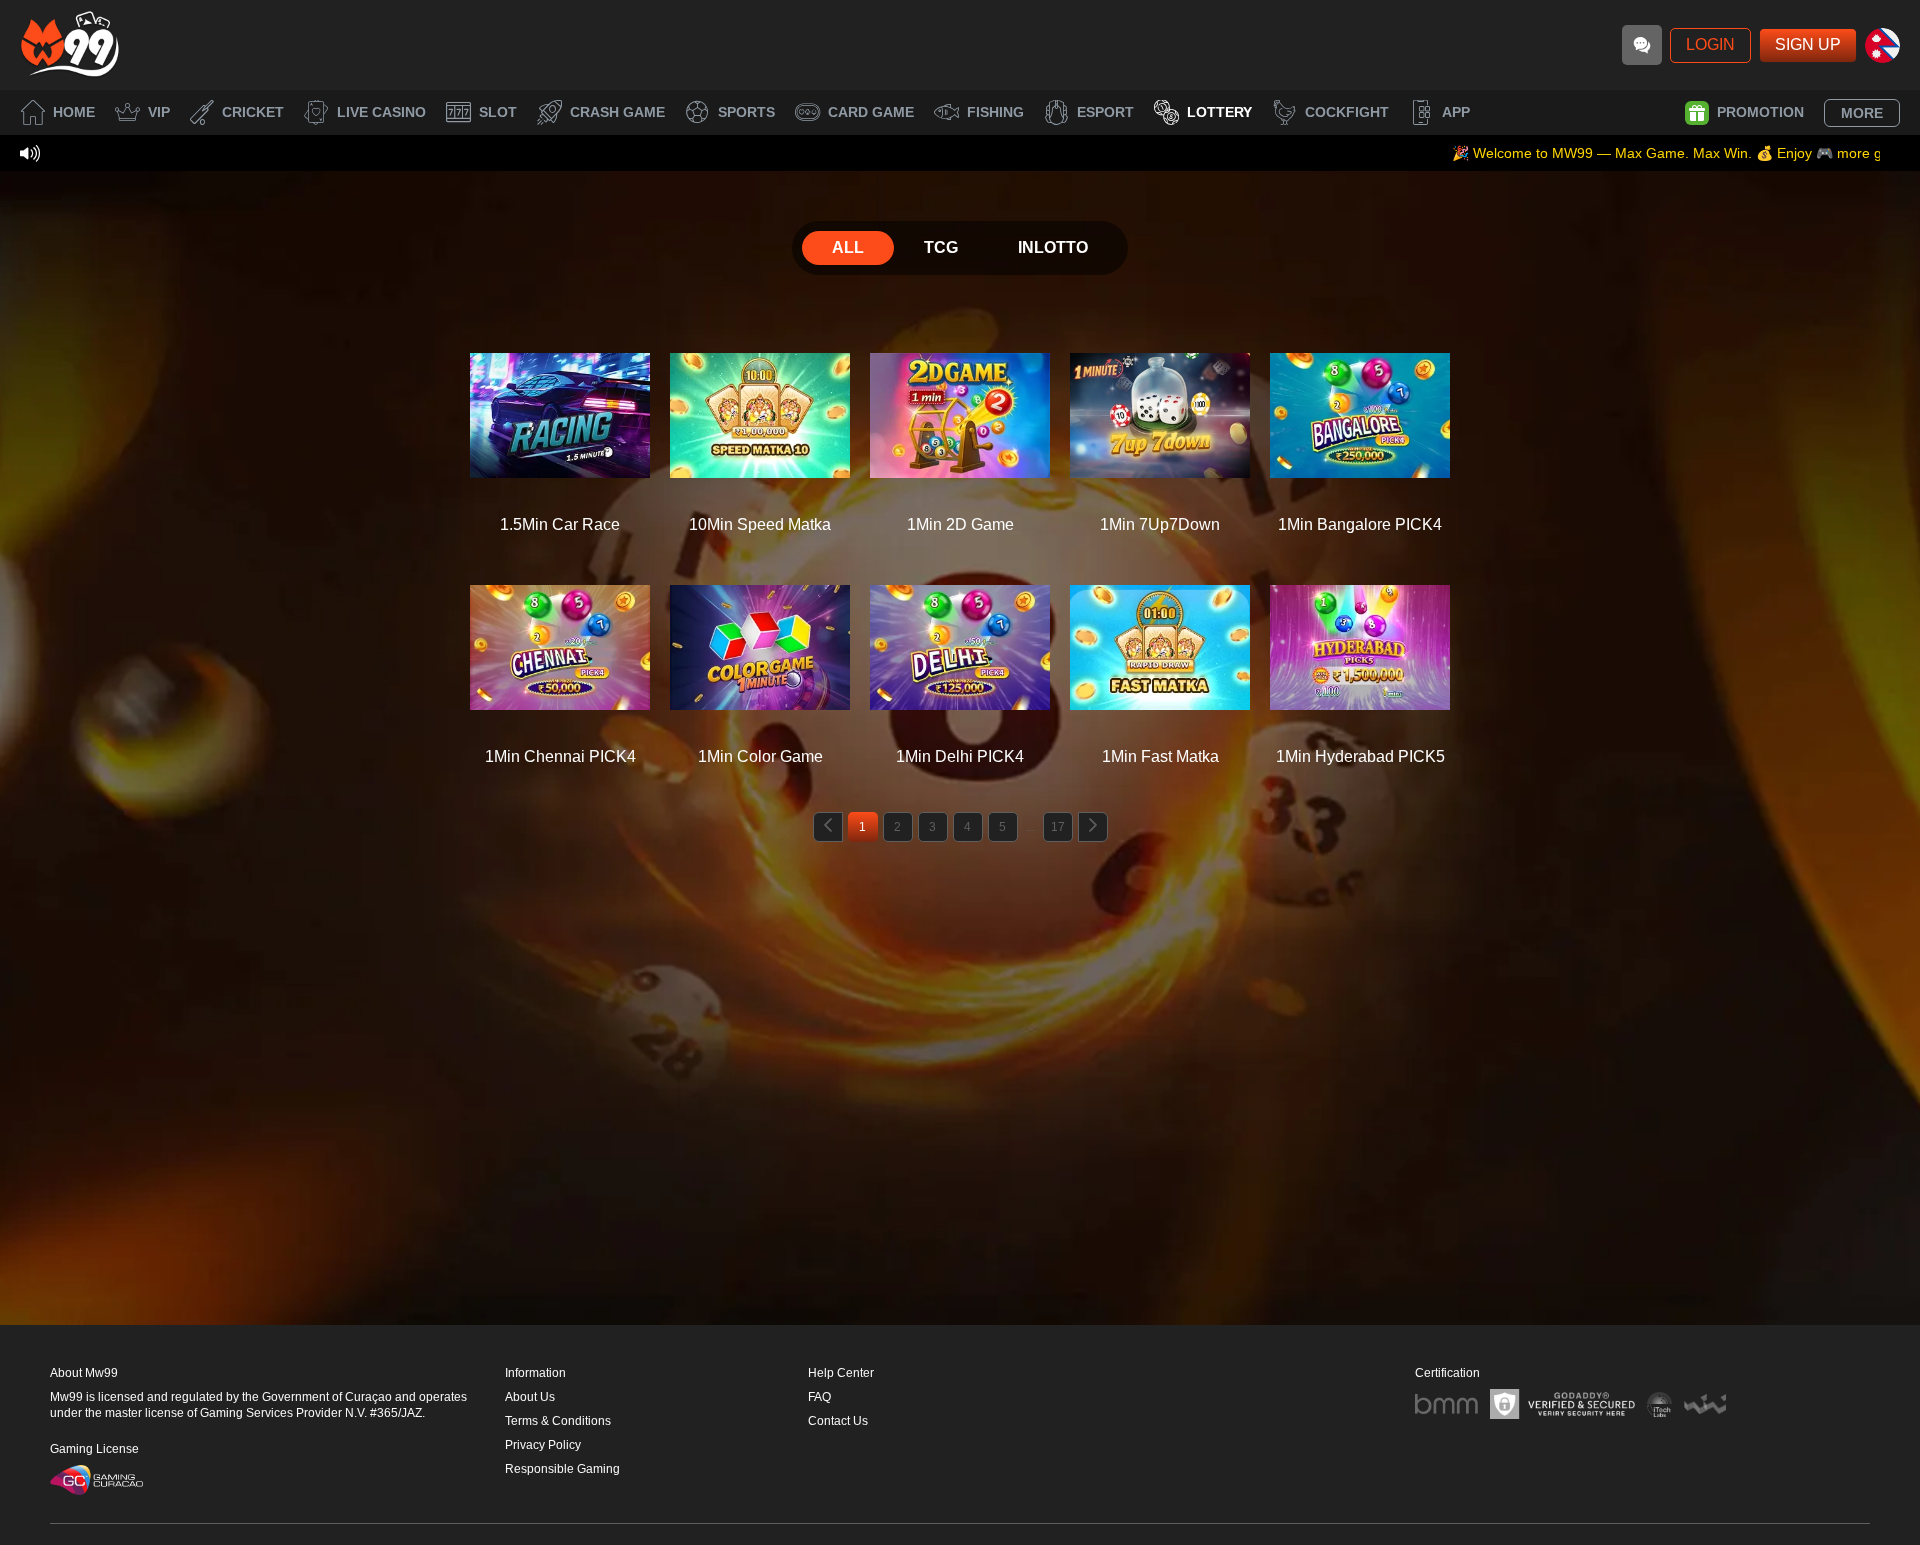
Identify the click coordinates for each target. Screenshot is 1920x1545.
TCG (941, 247)
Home (74, 112)
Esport (1105, 112)
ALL (848, 247)
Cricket (253, 112)
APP (1456, 112)
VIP (159, 112)
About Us (530, 1397)
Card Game (871, 112)
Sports (746, 112)
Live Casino (381, 112)
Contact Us (838, 1421)
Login (1710, 44)
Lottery (1219, 112)
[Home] (70, 45)
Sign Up (1808, 44)
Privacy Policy (543, 1445)
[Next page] (1093, 827)
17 (1058, 827)
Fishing (995, 112)
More (1862, 113)
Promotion (1760, 112)
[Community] (1642, 45)
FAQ (819, 1397)
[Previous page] (828, 827)
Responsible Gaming (562, 1469)
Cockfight (1347, 112)
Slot (498, 112)
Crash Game (617, 112)
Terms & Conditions (558, 1421)
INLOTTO (1053, 247)
